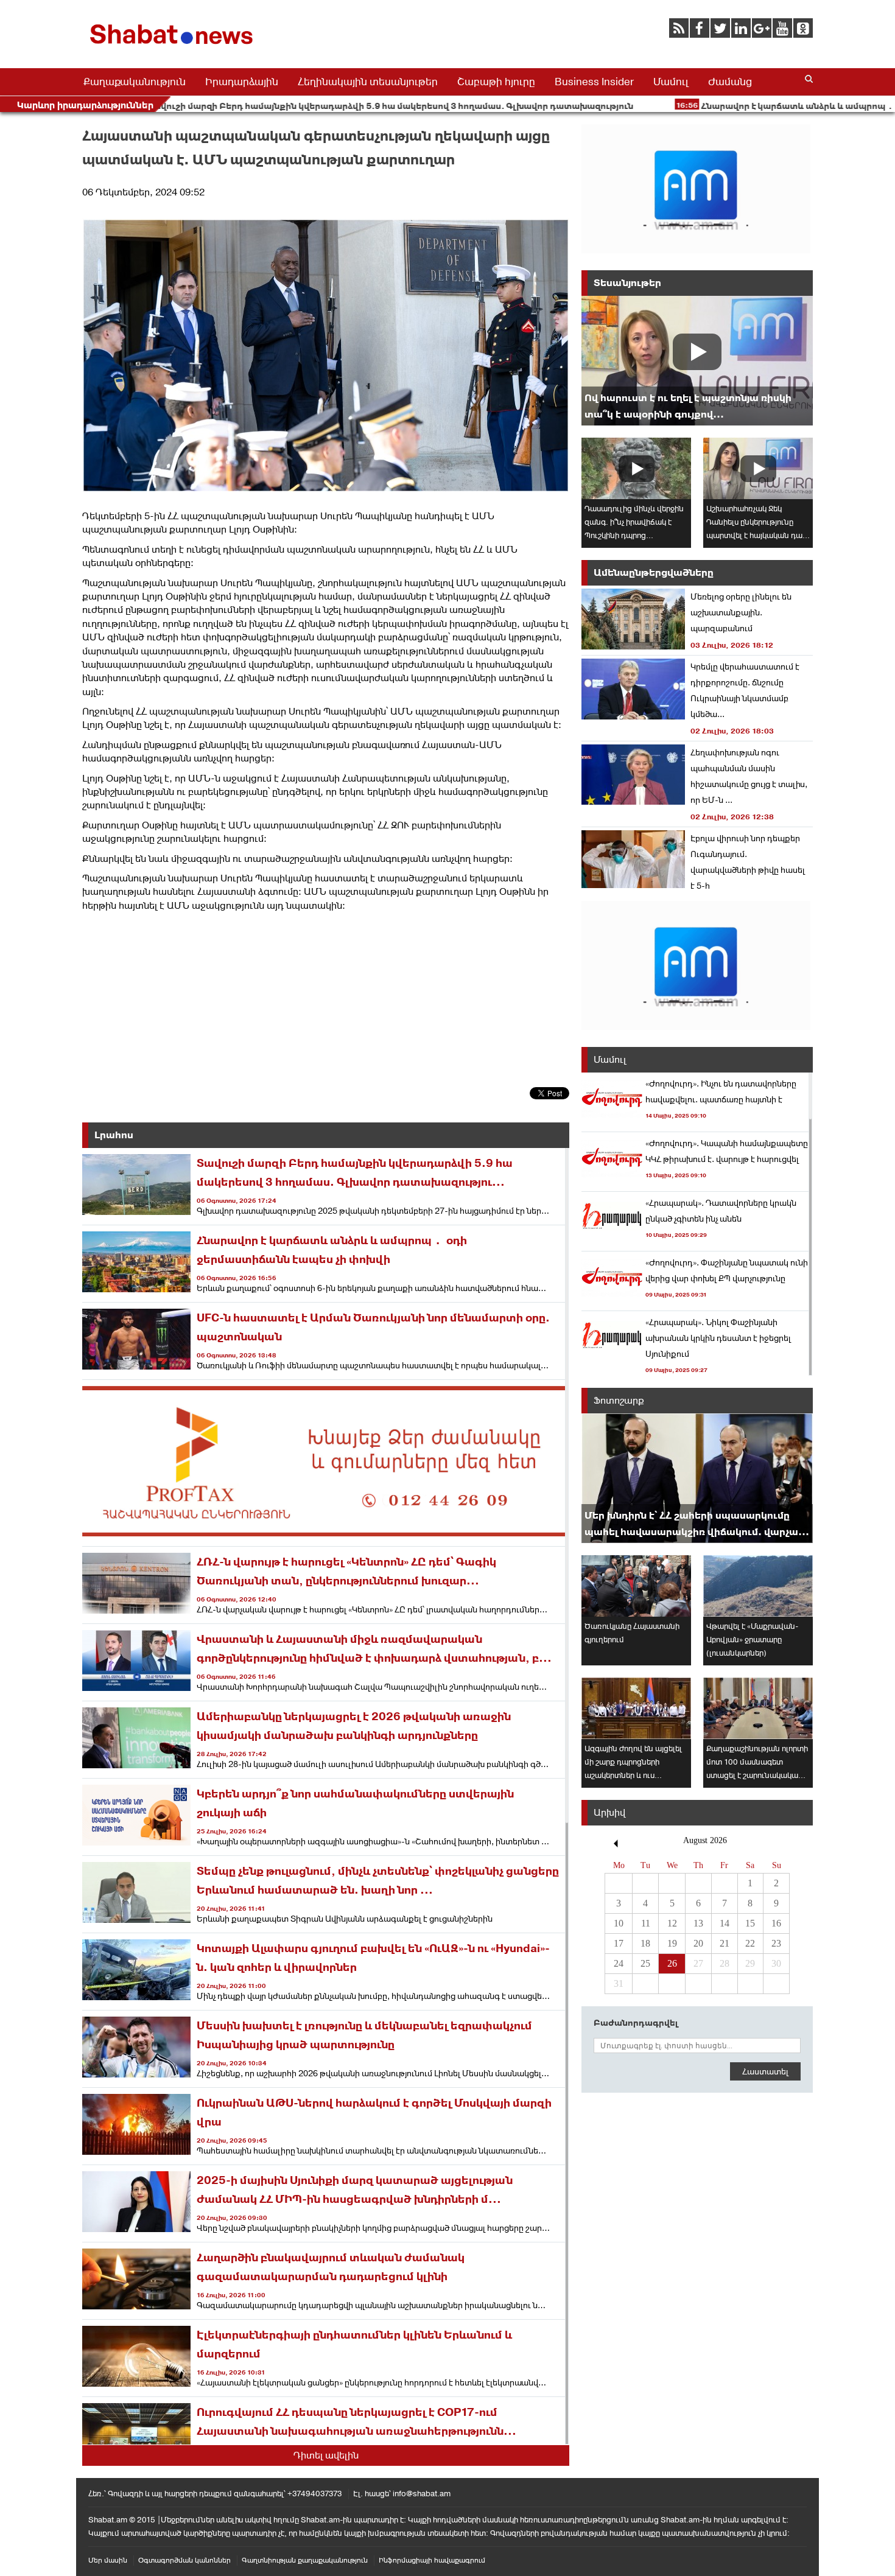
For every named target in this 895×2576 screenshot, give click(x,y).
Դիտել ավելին (326, 2455)
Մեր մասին (108, 2560)
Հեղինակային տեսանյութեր (368, 82)
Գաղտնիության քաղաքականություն (305, 2560)
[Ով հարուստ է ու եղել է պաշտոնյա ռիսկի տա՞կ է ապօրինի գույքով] (697, 361)
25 (645, 1963)
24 (619, 1963)
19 (672, 1943)
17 (619, 1943)
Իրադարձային (242, 82)
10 (619, 1923)
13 (698, 1923)
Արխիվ (609, 1812)
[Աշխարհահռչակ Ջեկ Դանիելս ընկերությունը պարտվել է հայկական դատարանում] (758, 468)
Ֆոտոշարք (619, 1400)
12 (672, 1923)
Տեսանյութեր (627, 283)
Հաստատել (765, 2071)
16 (776, 1923)
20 (698, 1943)
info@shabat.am (422, 2494)
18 (645, 1943)
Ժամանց (730, 82)
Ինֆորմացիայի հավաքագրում (432, 2560)
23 (776, 1943)
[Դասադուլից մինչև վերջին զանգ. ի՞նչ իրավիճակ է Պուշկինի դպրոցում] (636, 468)
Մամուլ (671, 82)
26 (672, 1963)
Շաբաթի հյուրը (496, 82)
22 (750, 1943)
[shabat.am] (174, 47)
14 (725, 1923)
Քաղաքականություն (135, 82)
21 (725, 1943)
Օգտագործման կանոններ (184, 2560)
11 (646, 1923)
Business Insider (594, 82)
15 (750, 1923)
